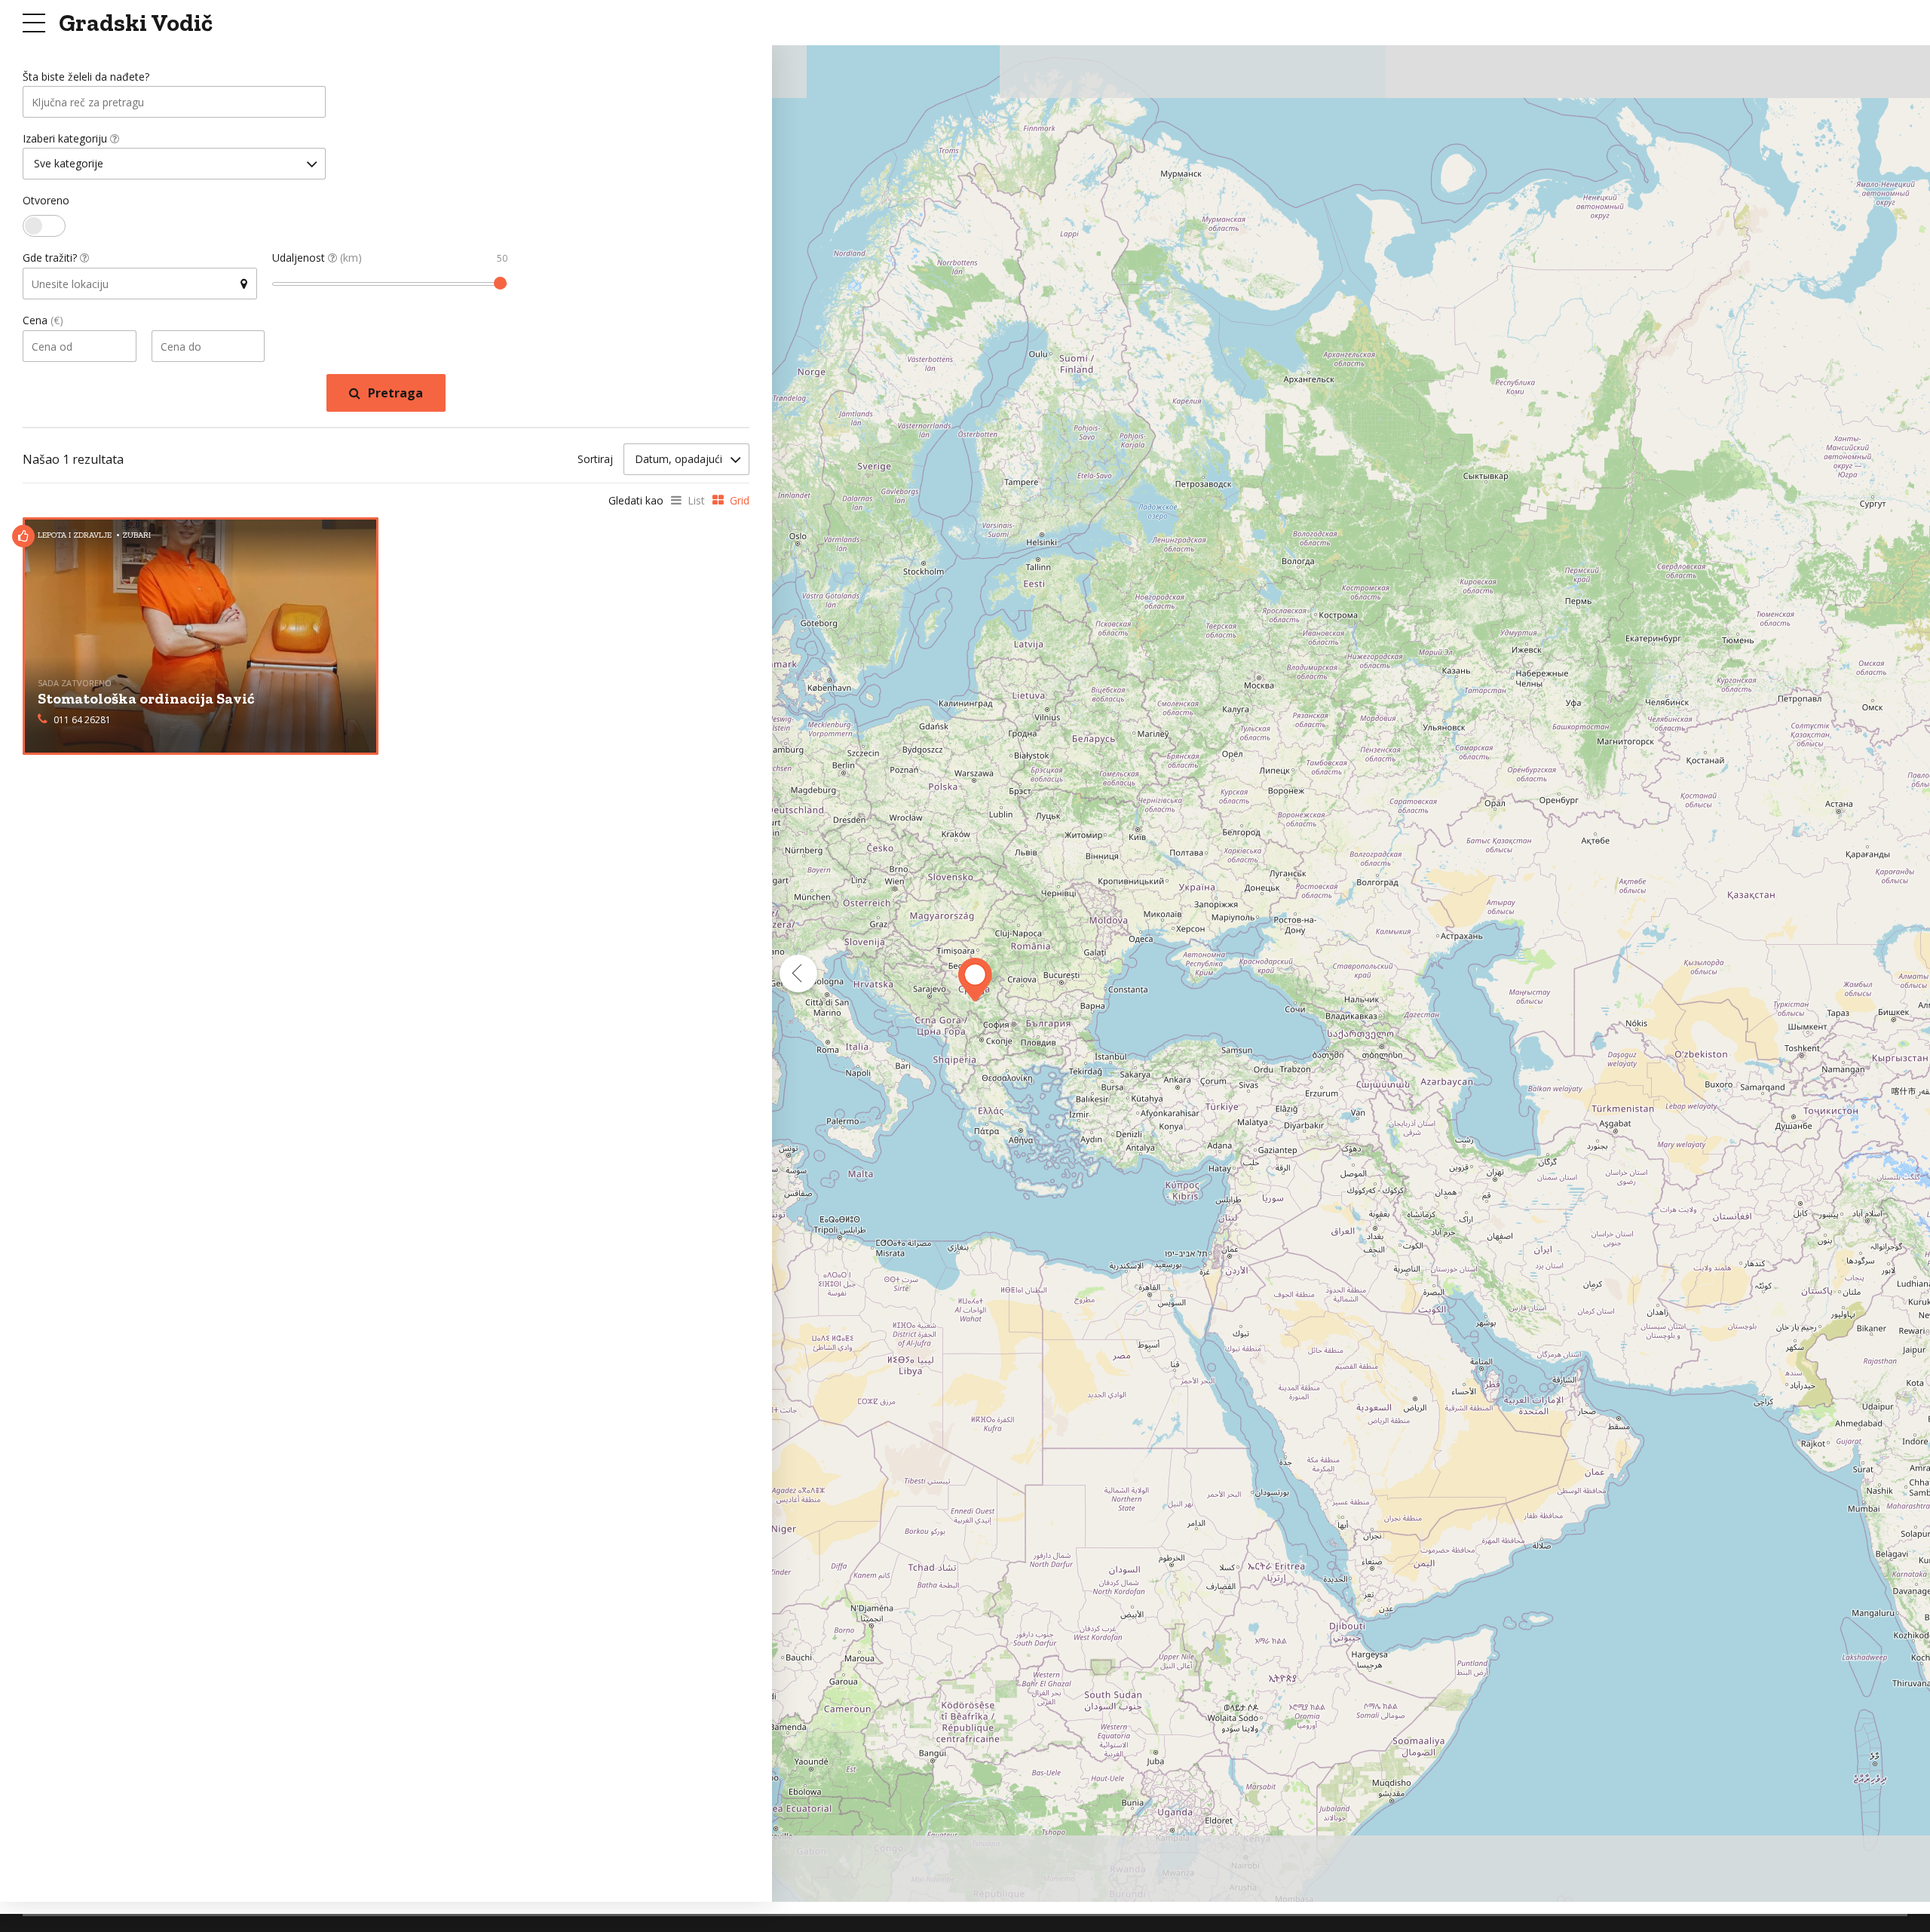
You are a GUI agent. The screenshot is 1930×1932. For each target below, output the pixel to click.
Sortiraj (595, 459)
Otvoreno (46, 200)
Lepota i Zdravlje (75, 535)
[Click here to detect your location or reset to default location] (244, 284)
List (696, 500)
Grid (740, 500)
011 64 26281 (82, 720)
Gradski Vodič (136, 23)
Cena (43, 320)
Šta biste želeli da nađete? (86, 77)
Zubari (136, 535)
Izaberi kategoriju (66, 138)
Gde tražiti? (51, 258)
